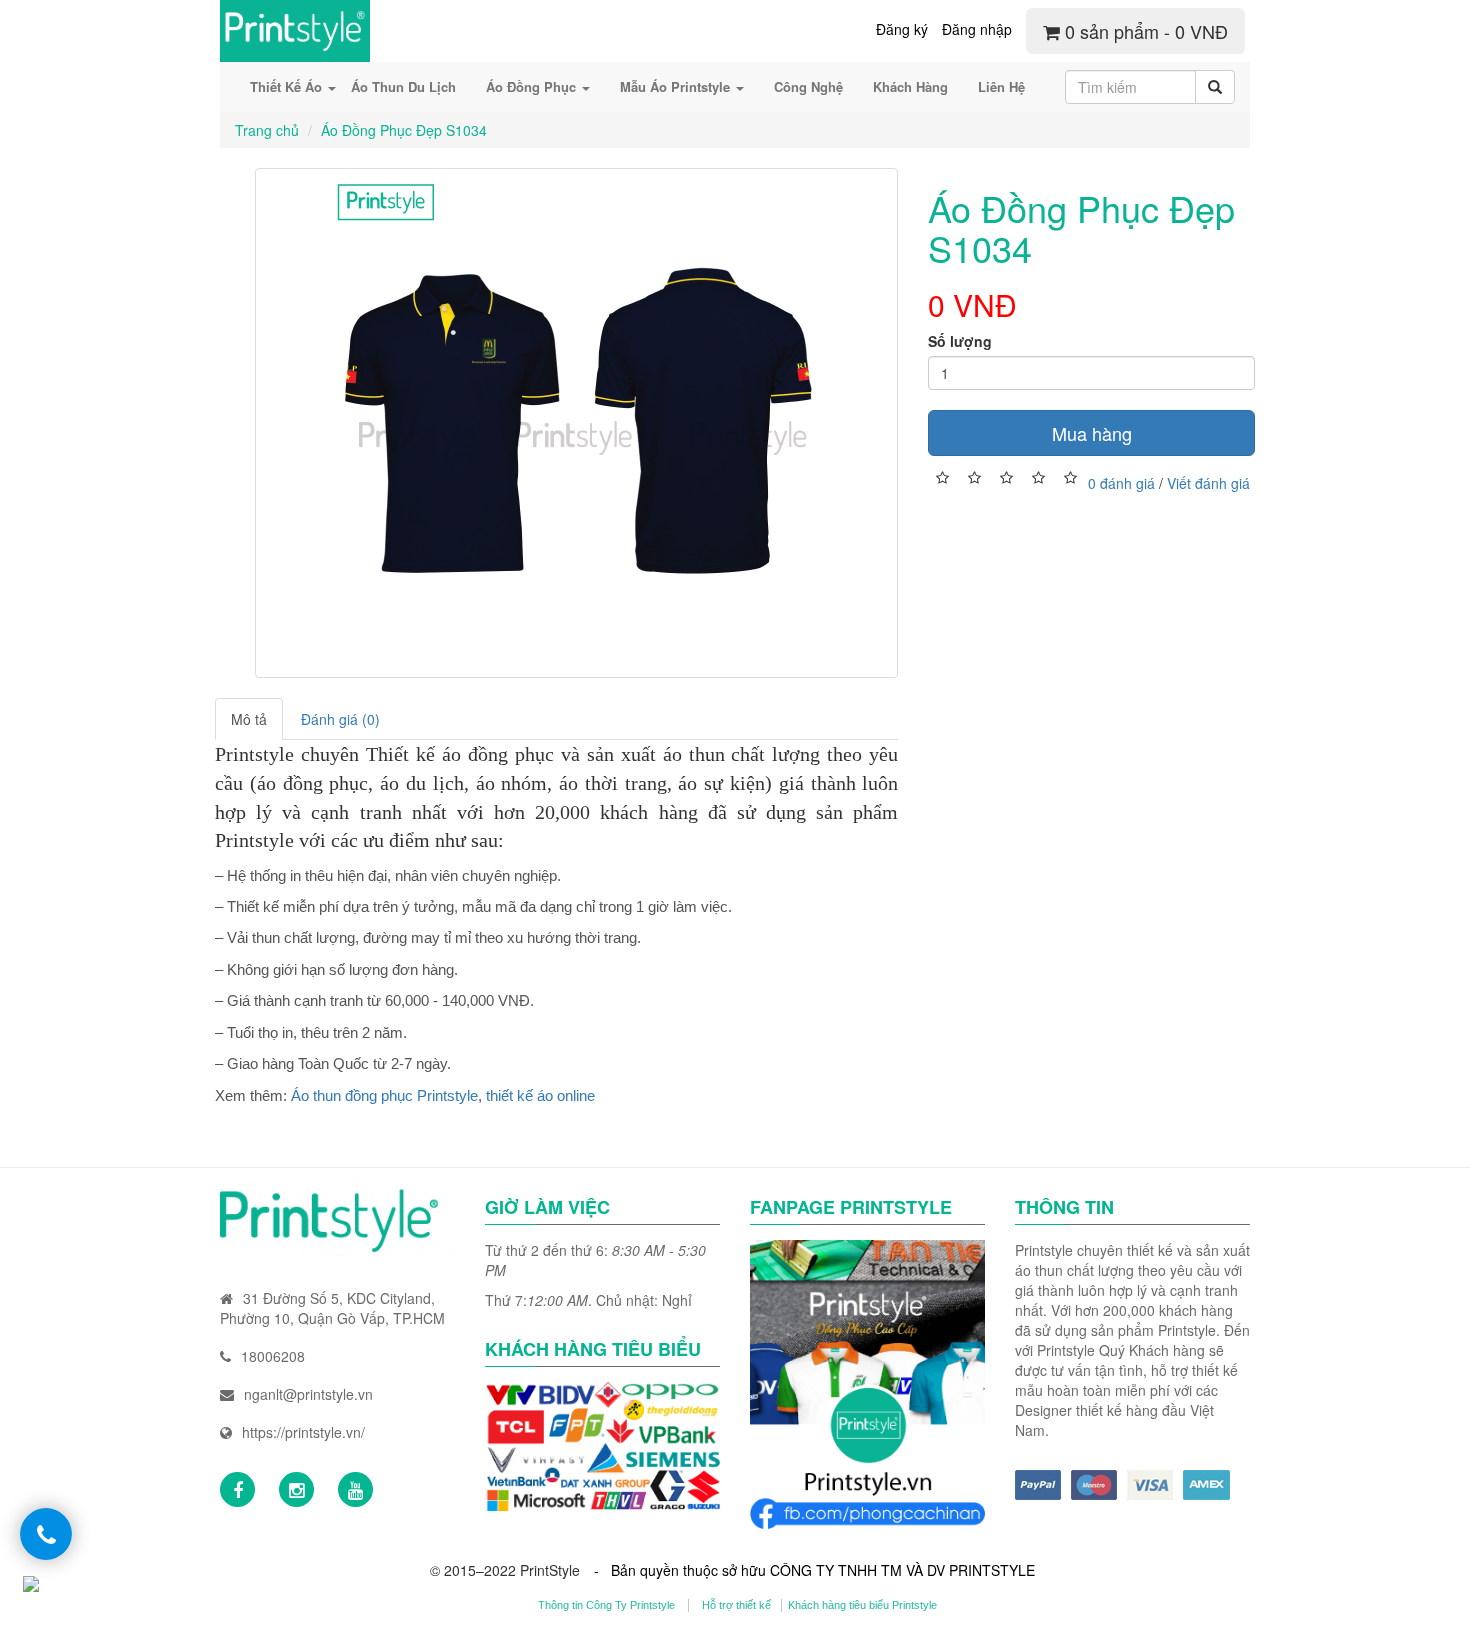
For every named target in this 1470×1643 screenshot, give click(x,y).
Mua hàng (1092, 433)
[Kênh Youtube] (355, 1489)
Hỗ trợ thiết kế (736, 1605)
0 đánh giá (1121, 482)
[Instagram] (296, 1489)
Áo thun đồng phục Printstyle (384, 1095)
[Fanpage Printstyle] (237, 1489)
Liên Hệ (1001, 86)
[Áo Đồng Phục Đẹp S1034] (576, 423)
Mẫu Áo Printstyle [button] (677, 86)
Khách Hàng (910, 86)
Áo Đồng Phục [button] (533, 86)
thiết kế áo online (540, 1095)
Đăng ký (902, 29)
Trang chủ (267, 130)
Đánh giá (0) (340, 719)
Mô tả (249, 719)
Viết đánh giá (1208, 482)
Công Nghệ (808, 86)
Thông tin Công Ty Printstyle (606, 1605)
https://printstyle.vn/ (303, 1432)
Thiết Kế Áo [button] (288, 86)
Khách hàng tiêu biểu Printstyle (862, 1605)
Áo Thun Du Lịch (403, 86)
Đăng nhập (977, 29)
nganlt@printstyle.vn (308, 1394)
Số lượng (960, 341)
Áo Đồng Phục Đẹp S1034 (404, 130)
